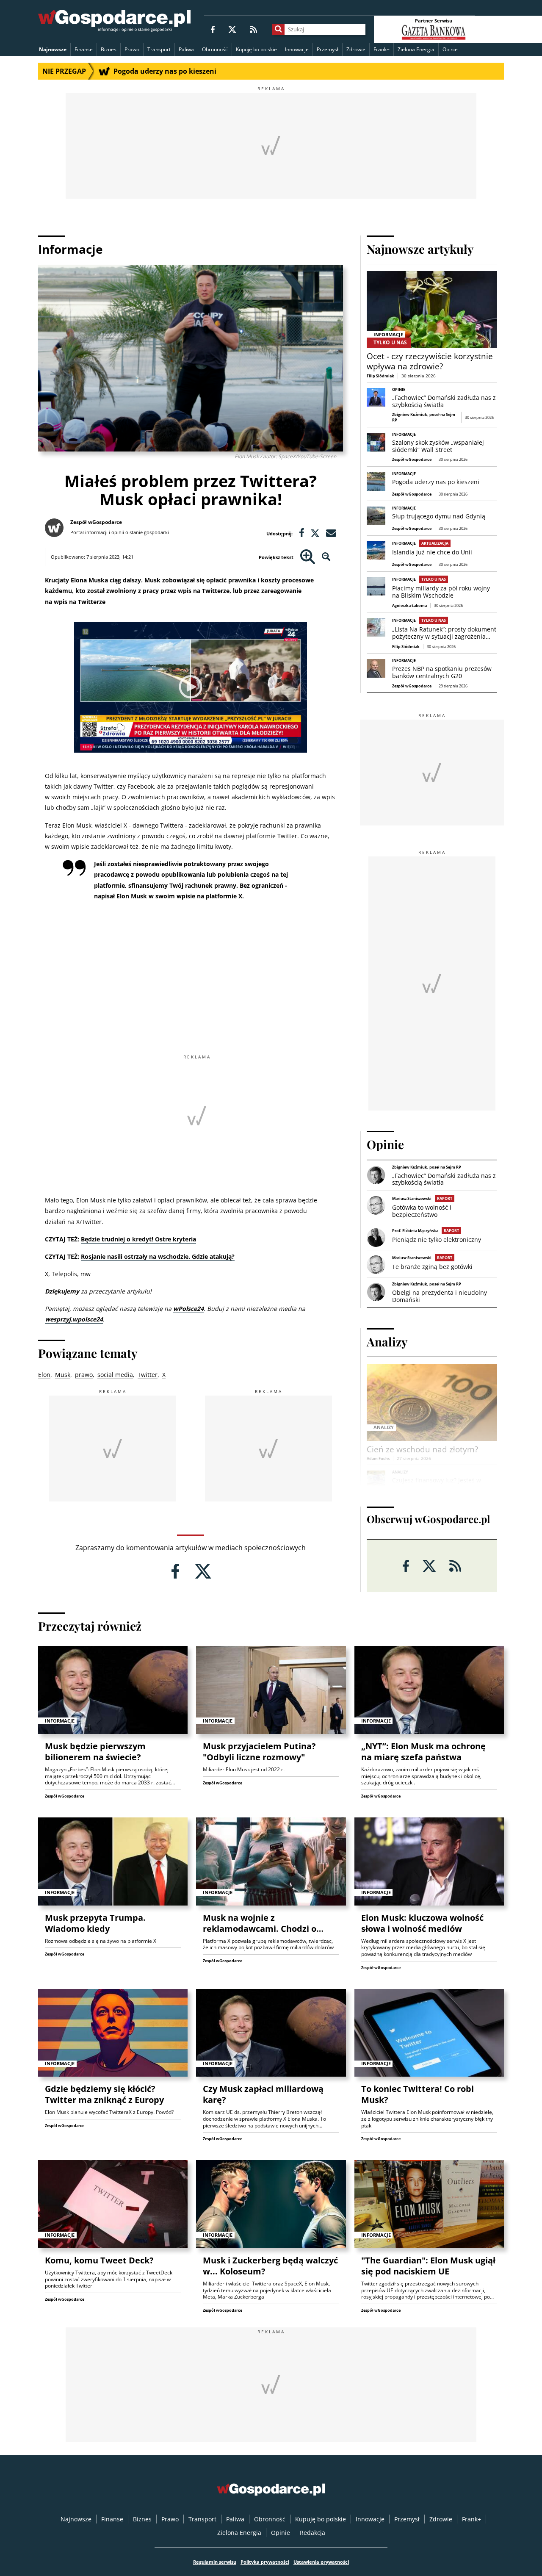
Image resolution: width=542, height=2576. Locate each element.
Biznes (109, 49)
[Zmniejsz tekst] (326, 557)
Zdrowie (356, 49)
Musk (63, 1375)
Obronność (215, 49)
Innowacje (297, 49)
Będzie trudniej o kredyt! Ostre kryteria (138, 1239)
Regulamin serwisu (215, 2562)
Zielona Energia (416, 49)
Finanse (84, 49)
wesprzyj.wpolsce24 (74, 1319)
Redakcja (312, 2533)
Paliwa (186, 49)
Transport (159, 49)
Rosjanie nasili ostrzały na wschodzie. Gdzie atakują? (158, 1256)
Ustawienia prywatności (321, 2562)
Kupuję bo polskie (256, 49)
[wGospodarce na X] (232, 29)
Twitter (148, 1375)
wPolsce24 (188, 1309)
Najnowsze (53, 49)
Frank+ (382, 49)
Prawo (132, 49)
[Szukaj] (278, 29)
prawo (84, 1375)
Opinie (450, 49)
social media (115, 1375)
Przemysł (328, 49)
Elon (44, 1375)
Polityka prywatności (265, 2562)
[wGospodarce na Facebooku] (213, 29)
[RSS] (253, 29)
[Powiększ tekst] (308, 557)
